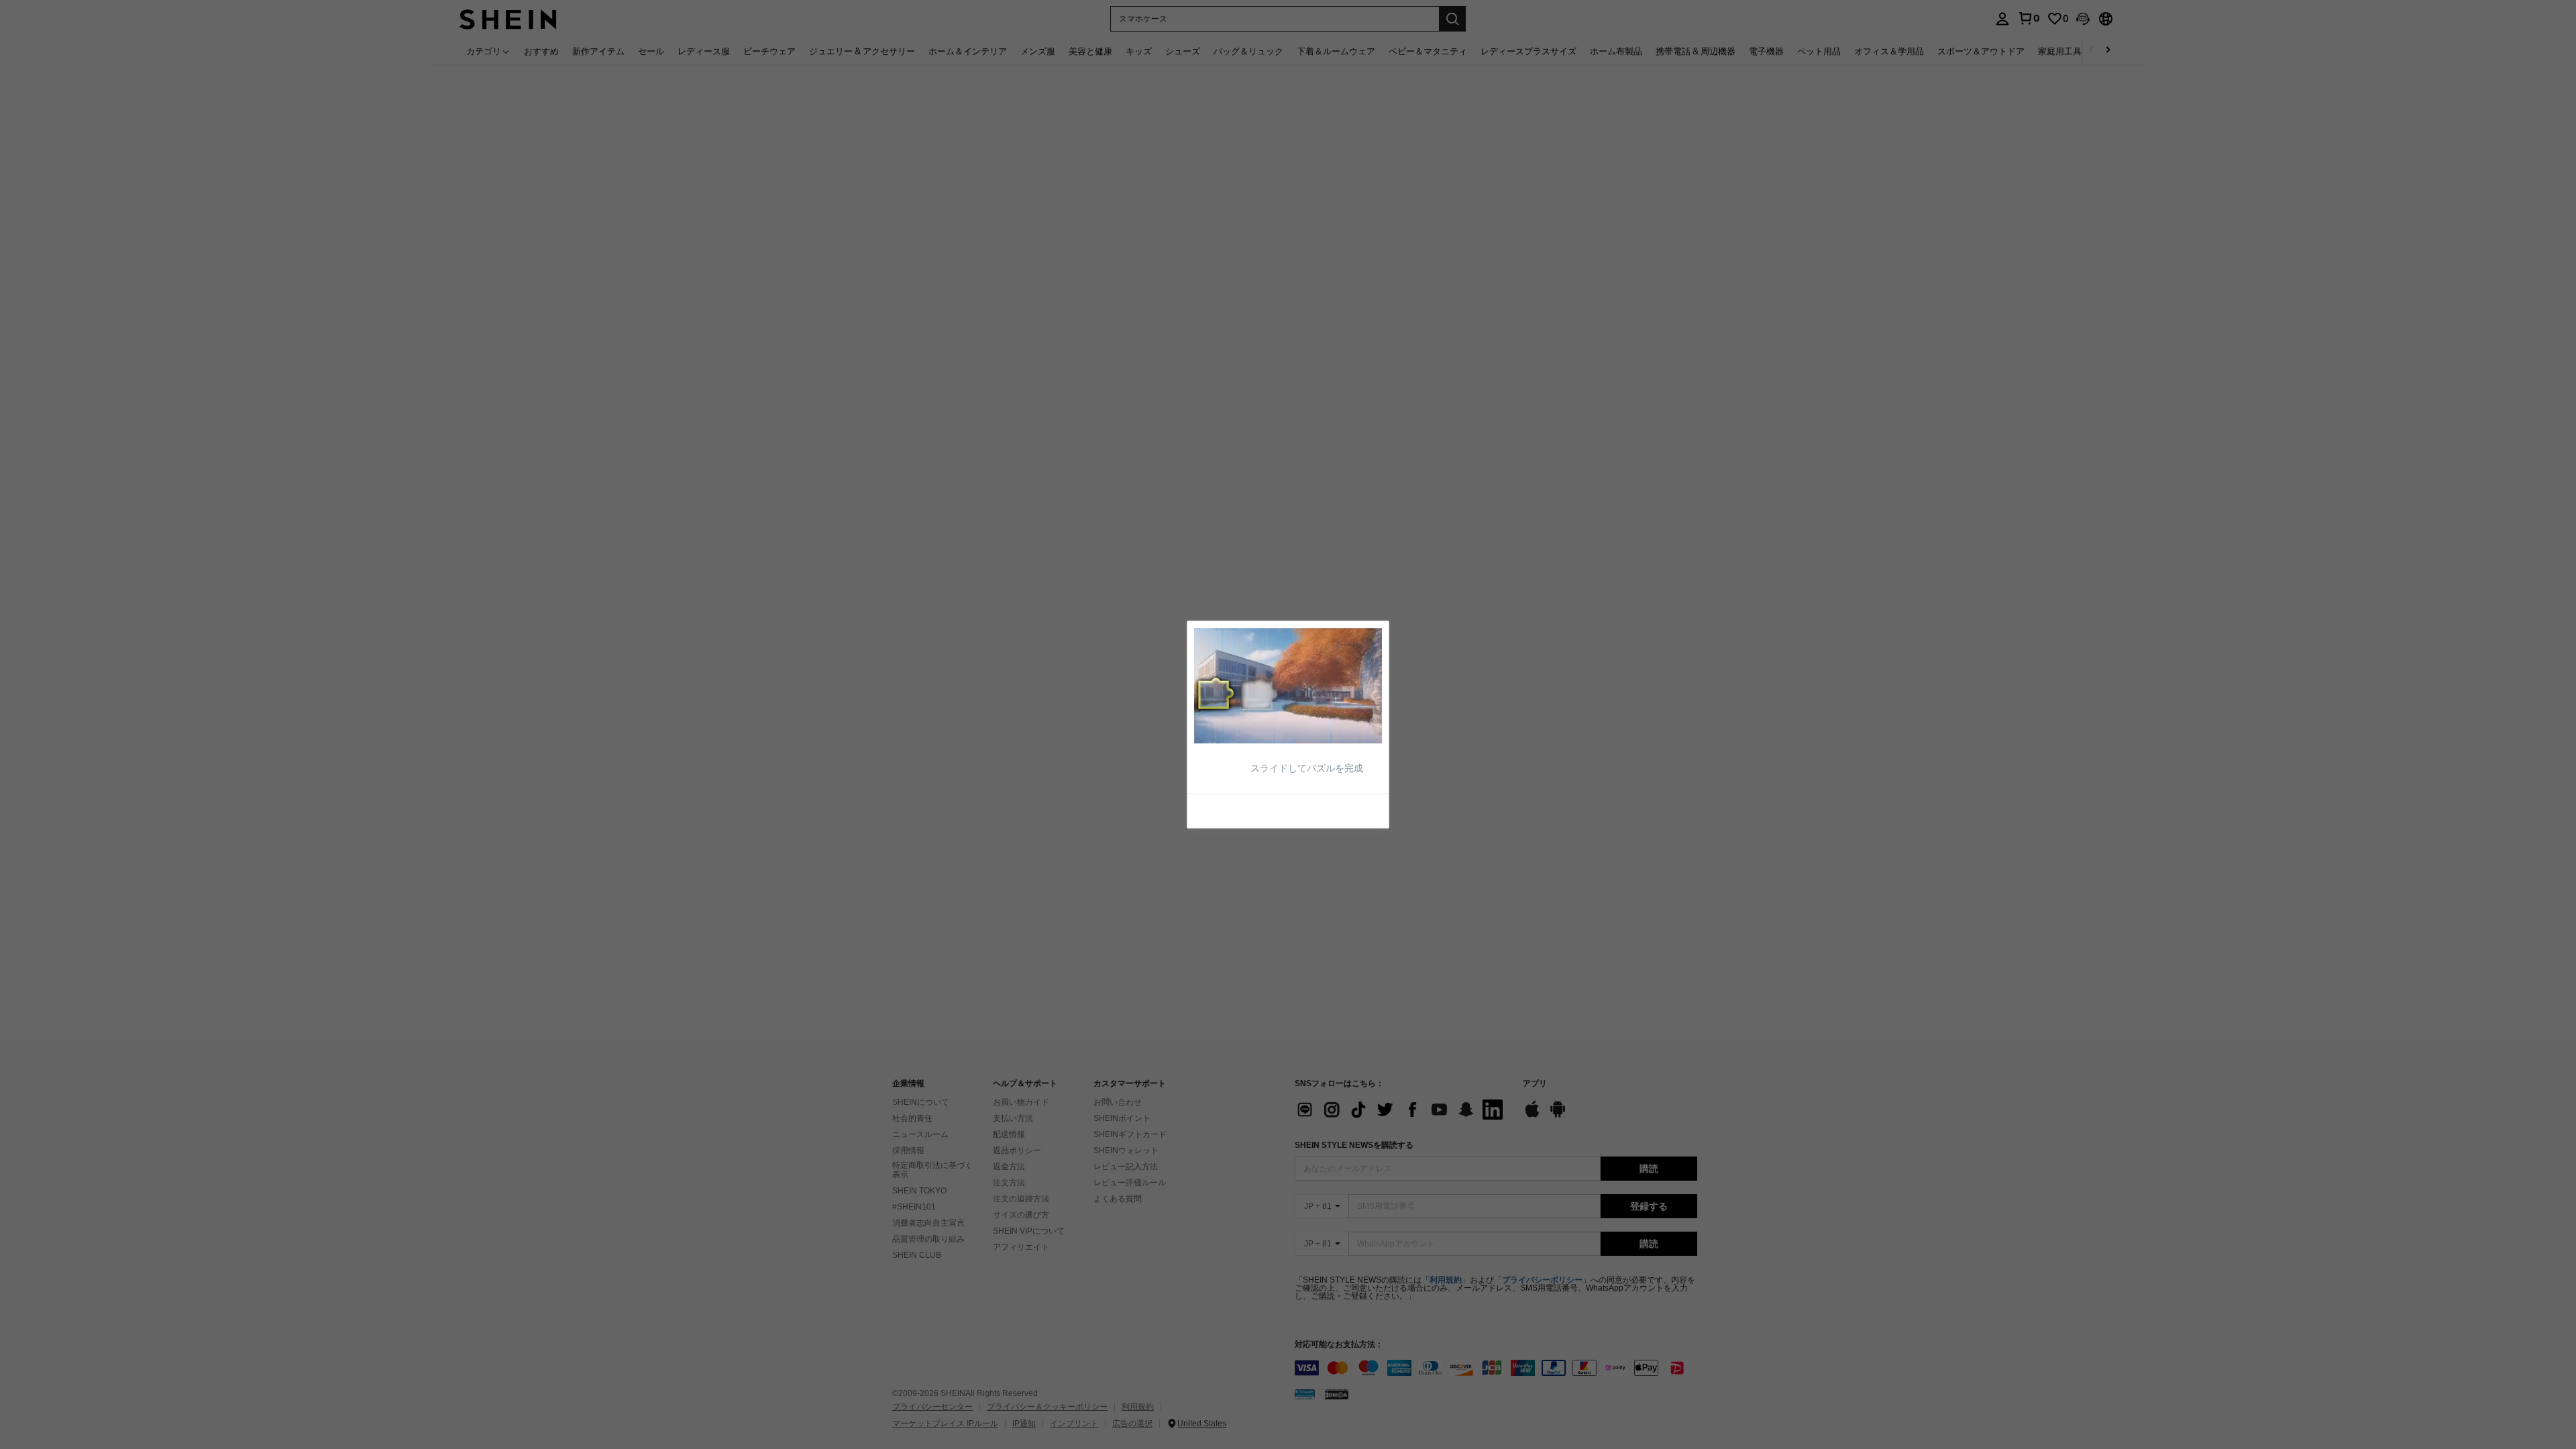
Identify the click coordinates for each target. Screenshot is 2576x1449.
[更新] (1227, 810)
